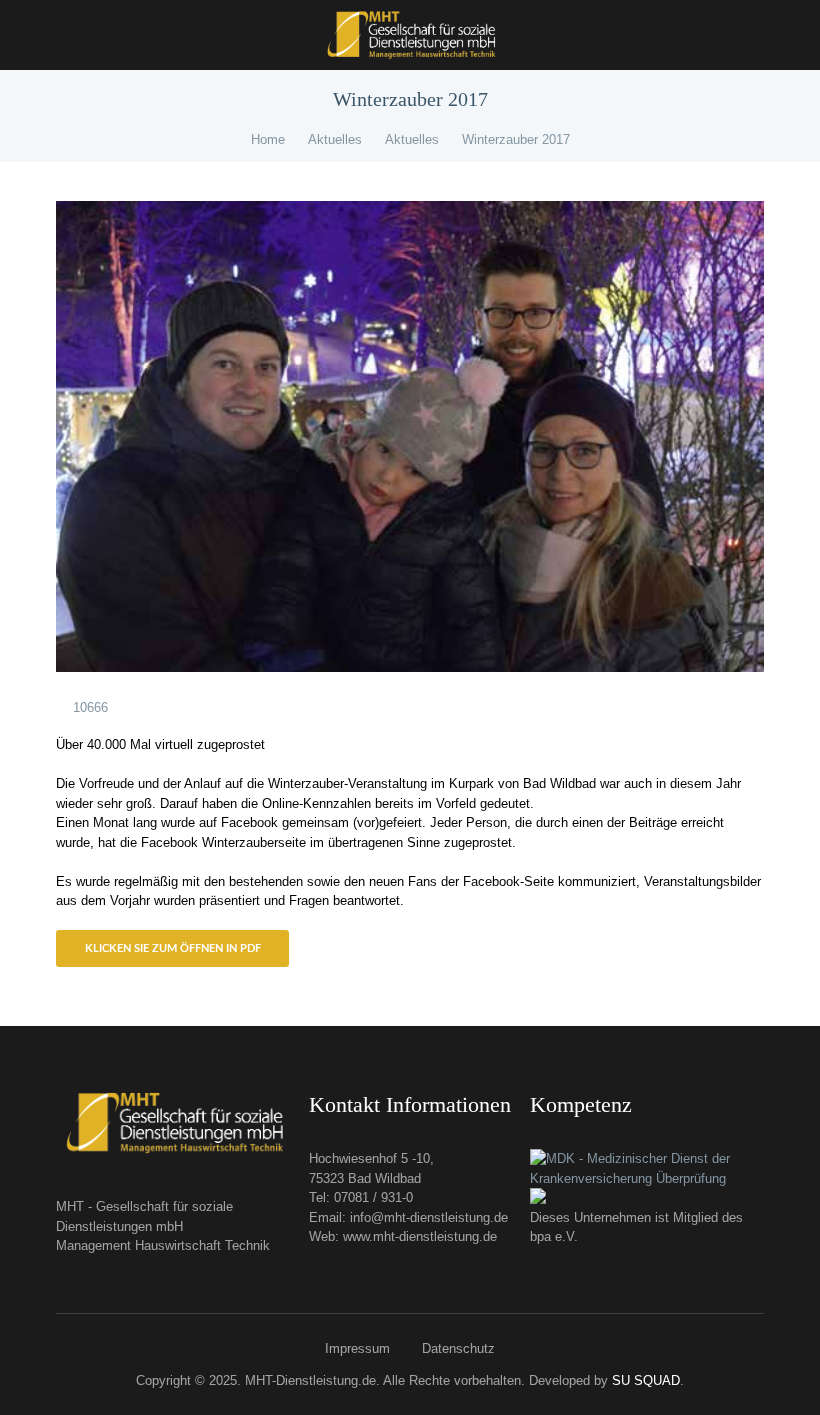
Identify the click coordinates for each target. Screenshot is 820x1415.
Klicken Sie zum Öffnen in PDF (173, 948)
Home (268, 139)
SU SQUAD (646, 1380)
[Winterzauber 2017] (410, 436)
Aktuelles (335, 139)
